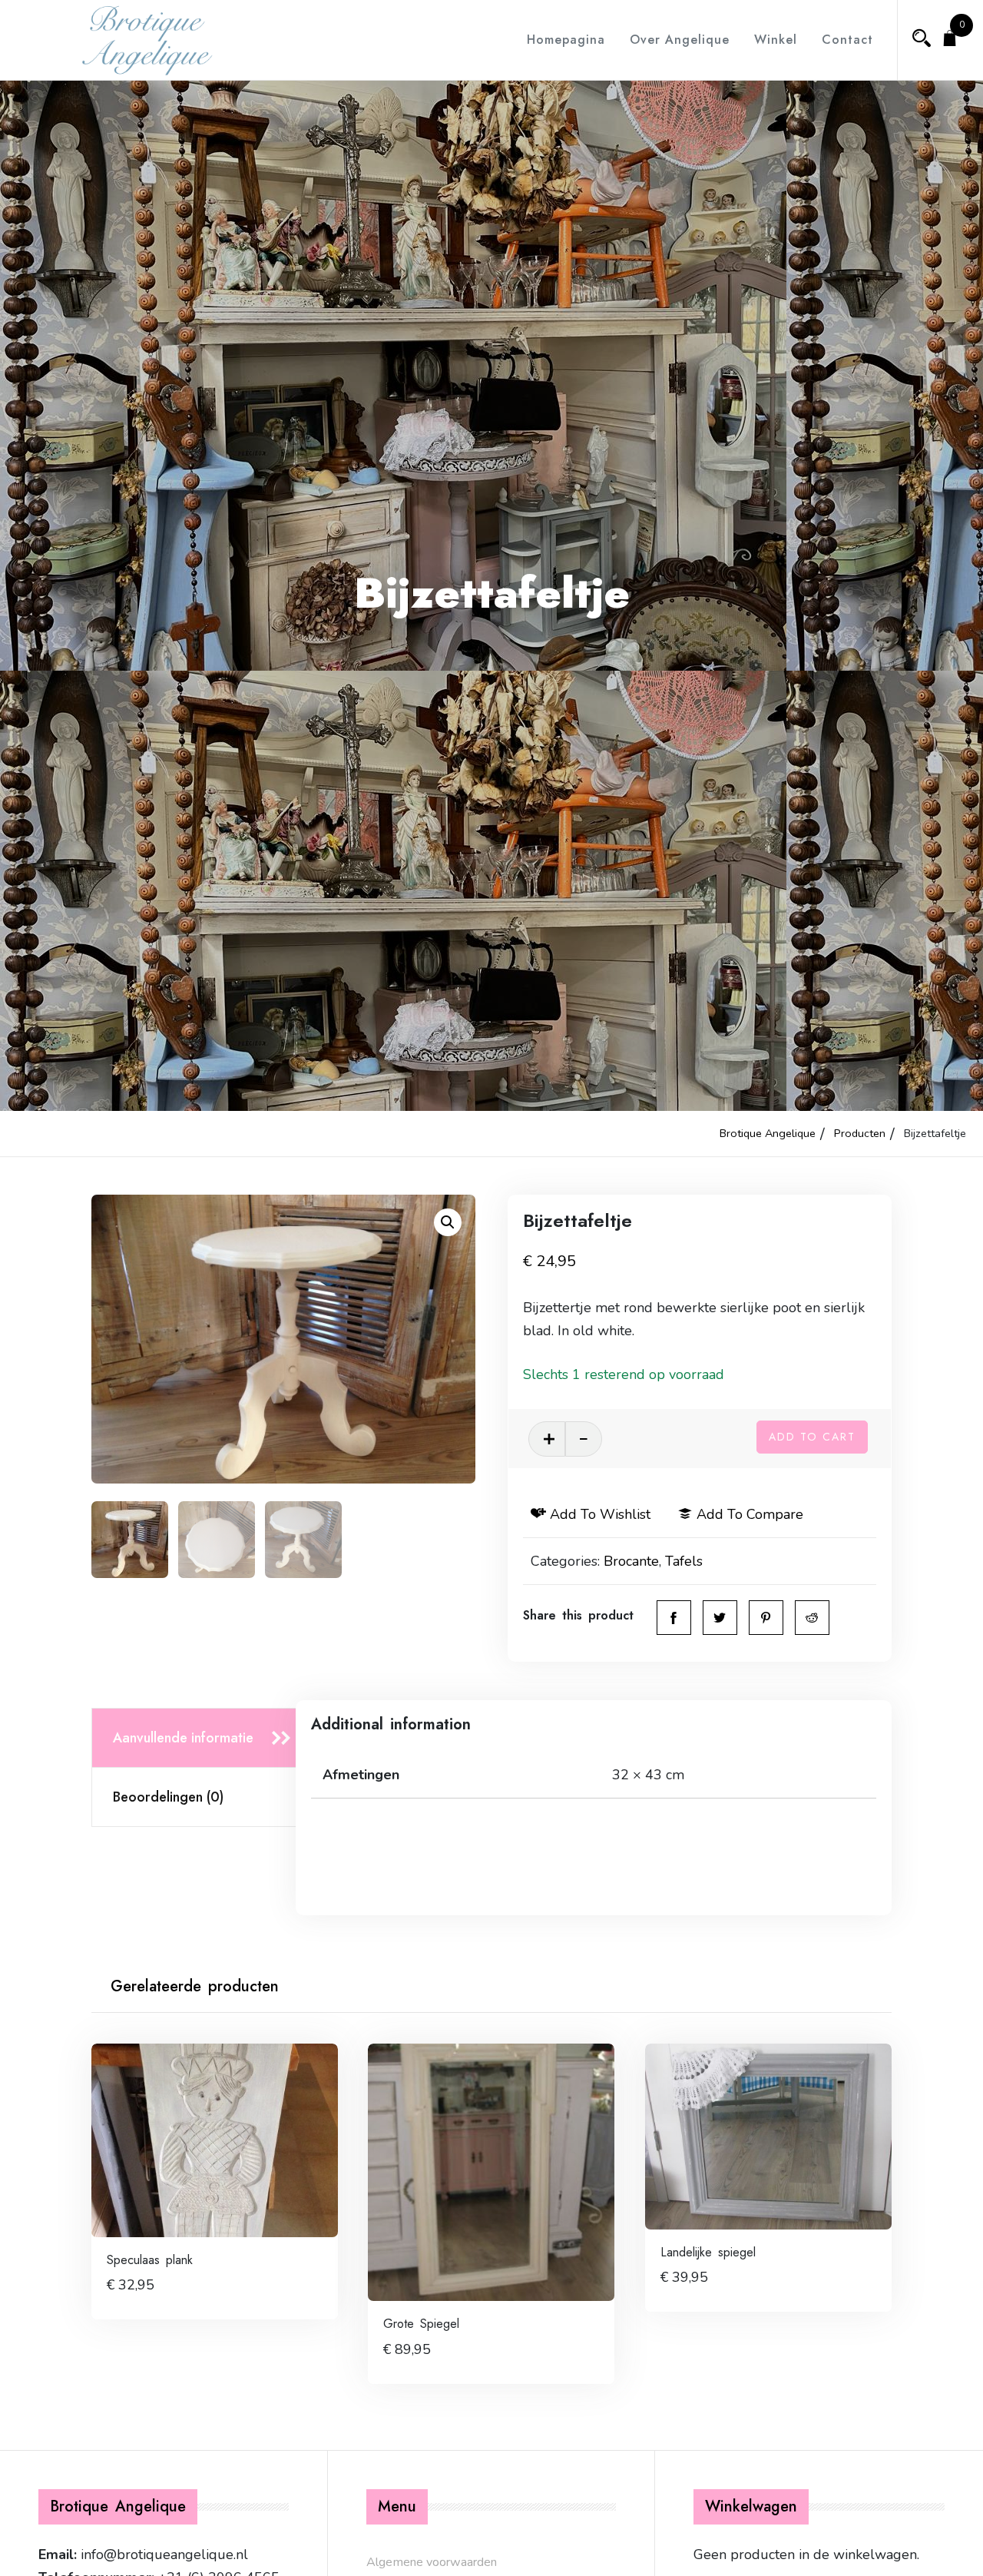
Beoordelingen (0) (168, 1797)
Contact (847, 40)
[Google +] (812, 1618)
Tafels (684, 1561)
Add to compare (750, 1514)
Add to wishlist (600, 1514)
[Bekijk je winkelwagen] (950, 40)
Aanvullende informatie (183, 1738)
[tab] (199, 1738)
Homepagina (566, 40)
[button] (448, 1222)
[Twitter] (720, 1618)
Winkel (776, 40)
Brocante (631, 1561)
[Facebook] (674, 1618)
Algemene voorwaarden (432, 2562)
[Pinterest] (766, 1618)
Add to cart (812, 1437)
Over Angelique (680, 40)
